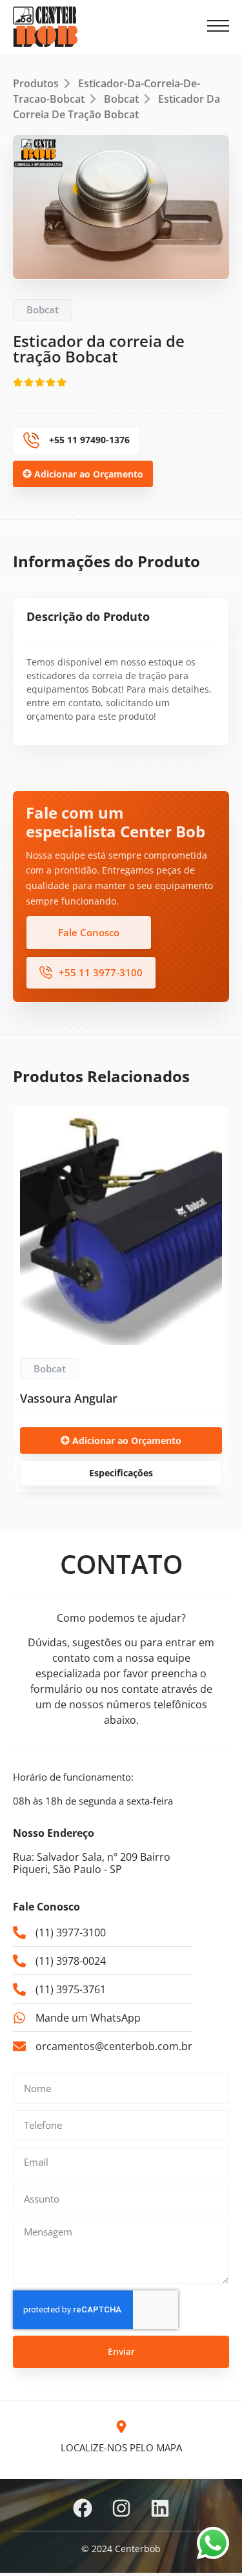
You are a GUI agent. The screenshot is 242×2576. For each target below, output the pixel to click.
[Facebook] (83, 2508)
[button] (218, 26)
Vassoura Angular (69, 1398)
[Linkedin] (160, 2508)
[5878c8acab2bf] (121, 207)
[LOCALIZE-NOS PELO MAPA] (121, 2427)
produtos (36, 83)
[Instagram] (121, 2508)
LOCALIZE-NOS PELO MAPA (121, 2447)
